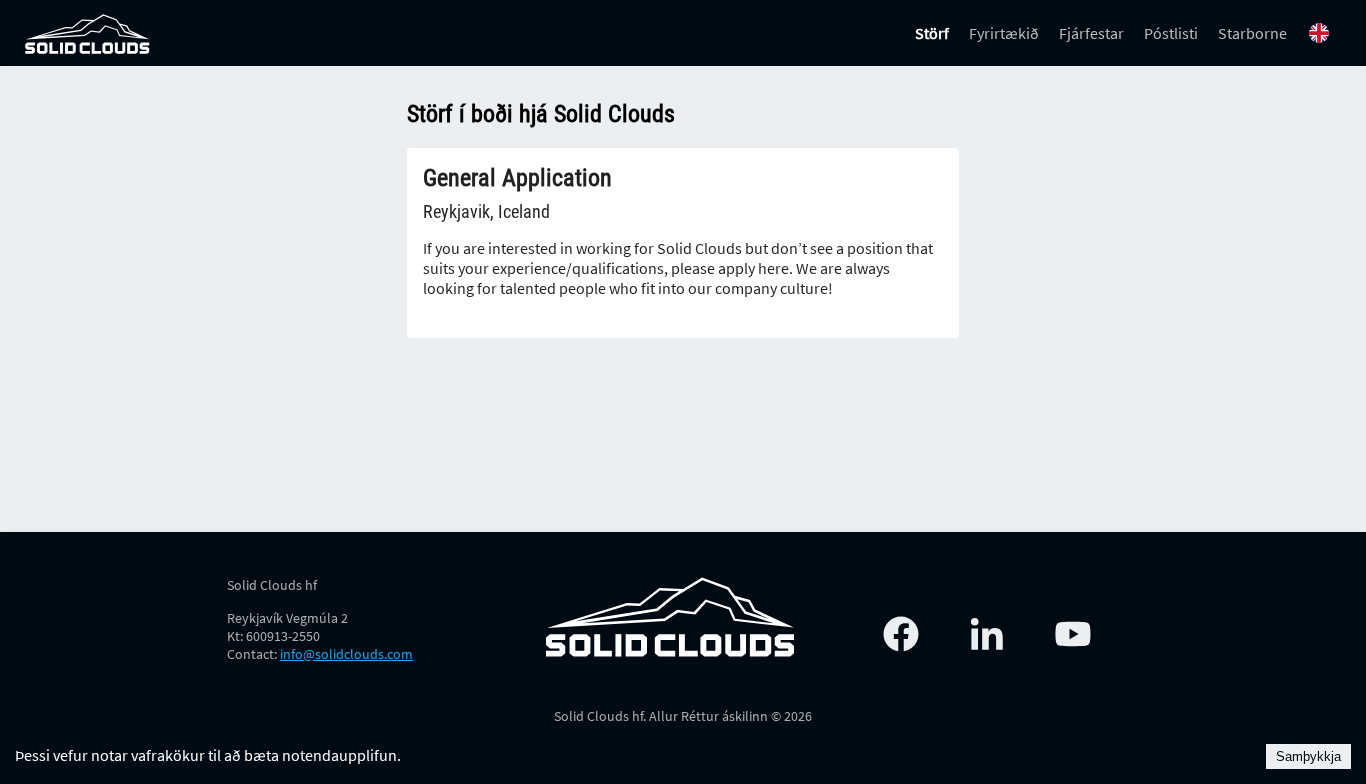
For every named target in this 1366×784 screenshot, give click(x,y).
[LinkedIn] (987, 634)
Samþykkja (1308, 756)
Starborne (1252, 33)
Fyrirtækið (1004, 33)
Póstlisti (1171, 33)
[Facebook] (901, 634)
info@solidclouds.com (346, 654)
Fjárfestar (1091, 33)
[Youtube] (1073, 634)
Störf (932, 33)
